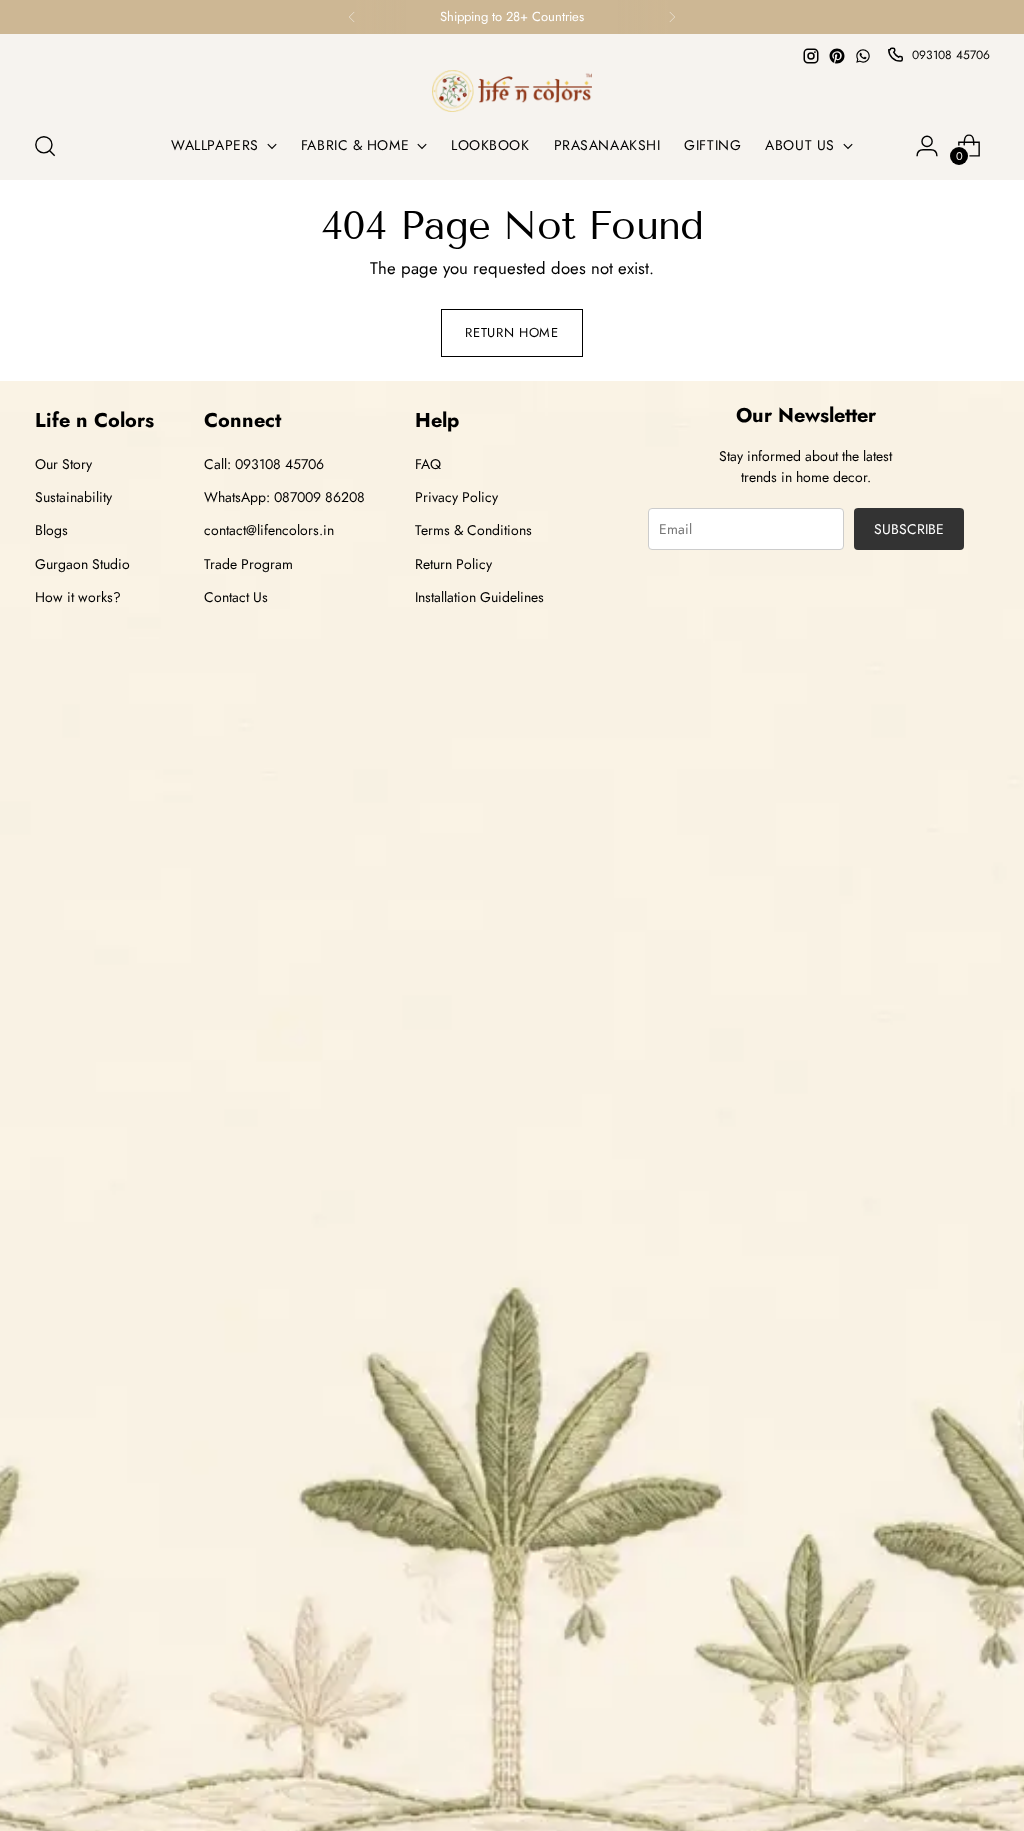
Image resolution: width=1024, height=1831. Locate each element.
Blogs (51, 530)
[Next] (672, 17)
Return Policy (453, 564)
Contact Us (236, 597)
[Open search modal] (45, 146)
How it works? (78, 597)
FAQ (428, 464)
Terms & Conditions (473, 530)
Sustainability (73, 497)
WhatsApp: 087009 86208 (284, 497)
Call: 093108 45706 (264, 464)
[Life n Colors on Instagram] (811, 56)
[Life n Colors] (512, 91)
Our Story (63, 464)
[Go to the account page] (927, 146)
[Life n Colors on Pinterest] (837, 56)
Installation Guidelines (479, 597)
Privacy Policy (456, 497)
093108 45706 (951, 55)
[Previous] (352, 17)
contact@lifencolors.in (269, 530)
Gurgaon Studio (82, 564)
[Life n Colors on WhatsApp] (863, 56)
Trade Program (248, 564)
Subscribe (909, 529)
